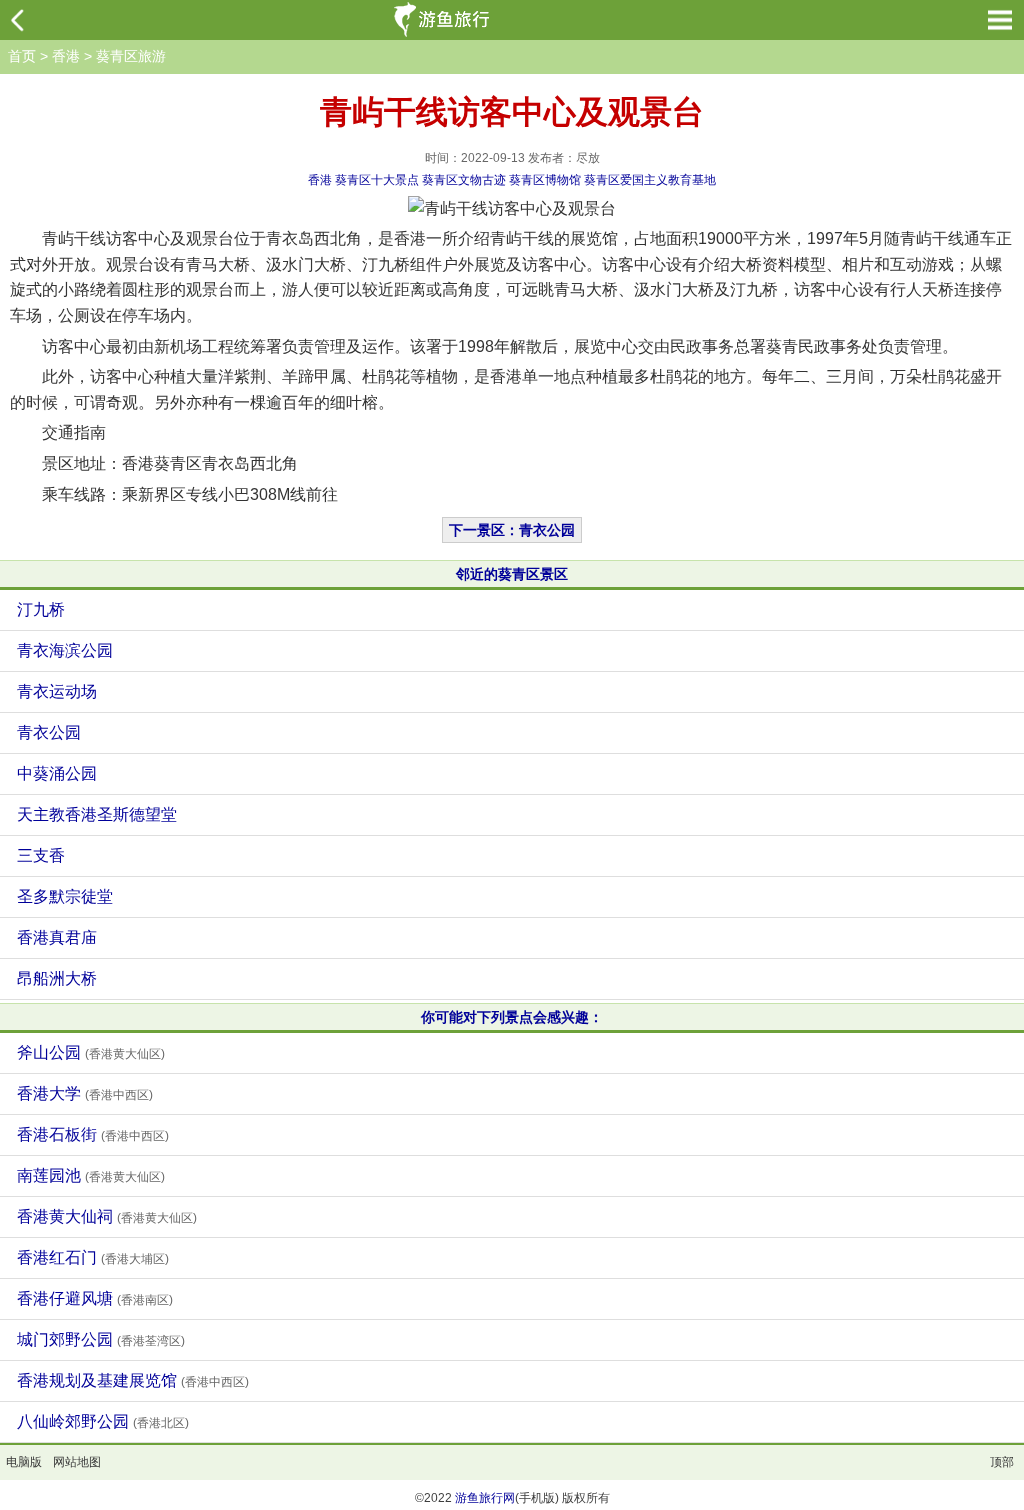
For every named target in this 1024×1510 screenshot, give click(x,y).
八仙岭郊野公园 (103, 1421)
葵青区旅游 (131, 56)
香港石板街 (93, 1134)
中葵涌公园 (57, 773)
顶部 (1002, 1462)
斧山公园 (91, 1052)
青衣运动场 (57, 691)
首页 (22, 56)
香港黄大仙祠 (107, 1216)
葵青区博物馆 (545, 180)
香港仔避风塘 (95, 1298)
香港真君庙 (57, 937)
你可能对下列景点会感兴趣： (512, 1017)
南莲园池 (91, 1175)
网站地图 (77, 1462)
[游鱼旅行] (444, 20)
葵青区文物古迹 (464, 180)
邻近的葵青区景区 (512, 574)
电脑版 (24, 1462)
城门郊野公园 (101, 1339)
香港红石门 (93, 1257)
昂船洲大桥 (57, 978)
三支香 (41, 855)
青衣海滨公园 (65, 650)
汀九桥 (41, 609)
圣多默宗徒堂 (65, 896)
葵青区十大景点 (377, 180)
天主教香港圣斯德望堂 (97, 814)
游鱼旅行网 (485, 1498)
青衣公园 (49, 732)
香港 (66, 56)
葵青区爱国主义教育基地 (650, 180)
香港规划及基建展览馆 (133, 1380)
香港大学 (85, 1093)
